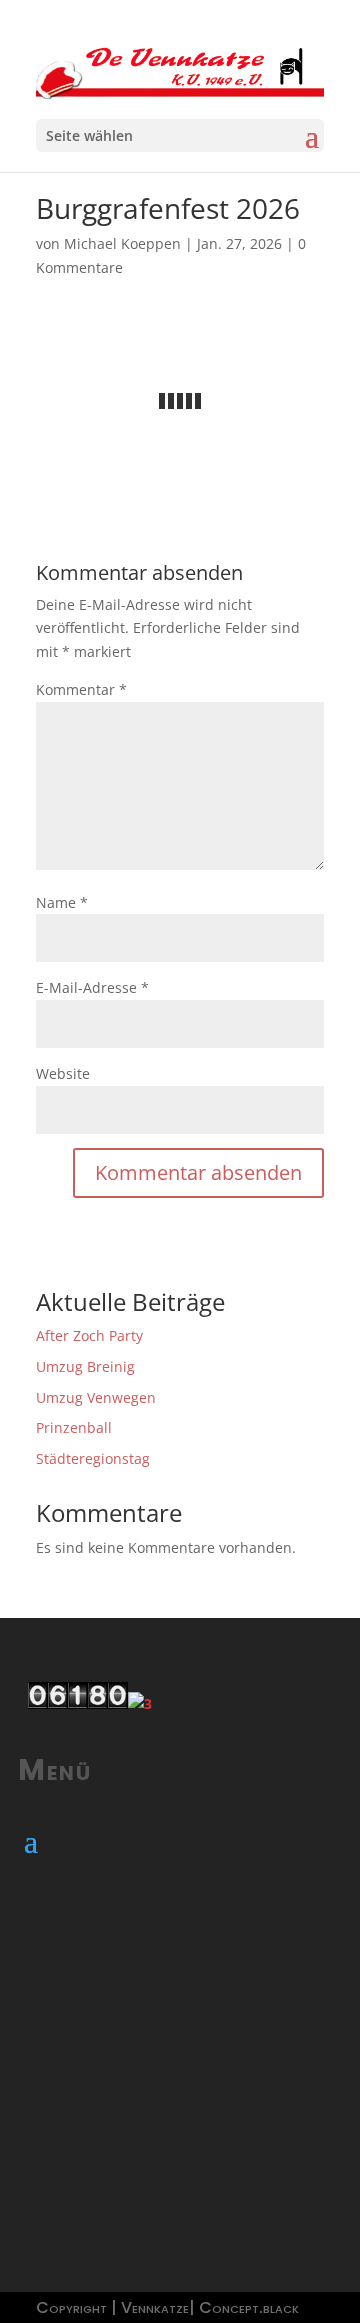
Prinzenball (74, 1427)
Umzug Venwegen (96, 1397)
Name (62, 902)
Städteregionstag (93, 1458)
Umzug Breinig (85, 1366)
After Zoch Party (89, 1335)
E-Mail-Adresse (92, 987)
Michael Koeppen (122, 243)
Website (63, 1073)
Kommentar (81, 689)
